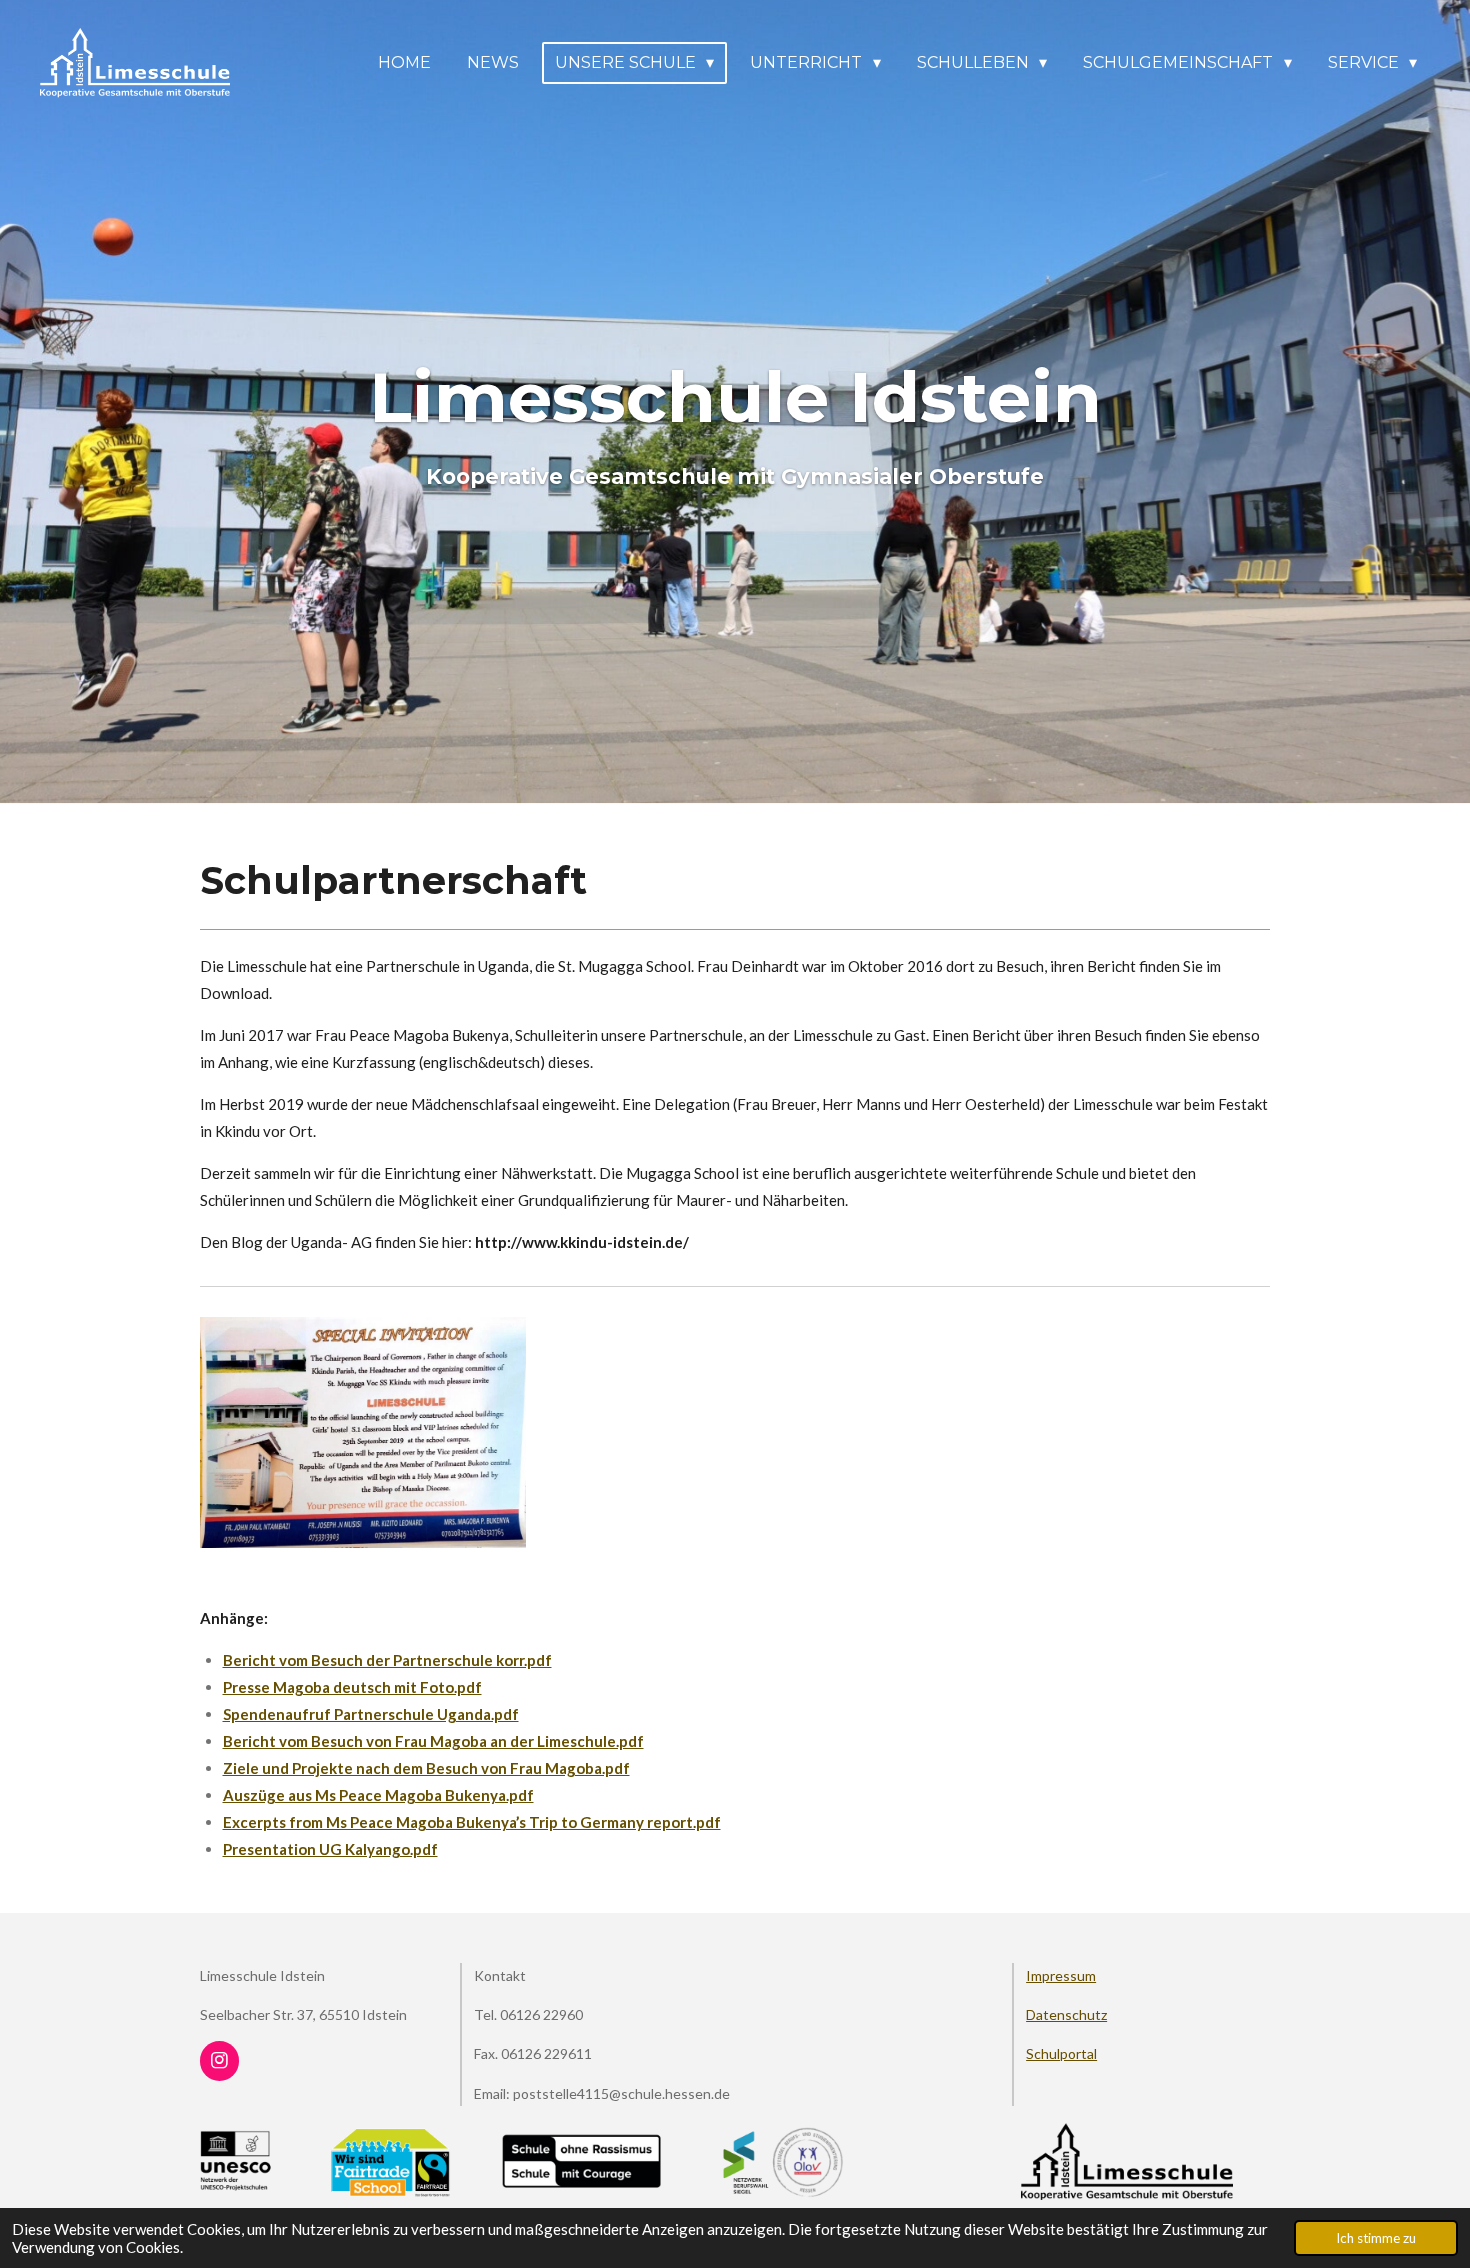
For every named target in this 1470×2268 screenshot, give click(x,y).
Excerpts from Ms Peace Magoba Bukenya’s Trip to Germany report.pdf (472, 1822)
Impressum (1061, 1975)
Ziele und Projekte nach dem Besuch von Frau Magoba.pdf (426, 1768)
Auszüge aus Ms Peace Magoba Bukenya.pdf (378, 1795)
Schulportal (1061, 2053)
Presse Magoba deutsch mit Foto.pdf (352, 1687)
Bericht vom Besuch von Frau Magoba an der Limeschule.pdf (433, 1741)
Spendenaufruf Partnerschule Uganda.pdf (371, 1714)
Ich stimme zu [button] (1376, 2238)
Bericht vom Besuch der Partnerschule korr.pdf (387, 1660)
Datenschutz (1066, 2014)
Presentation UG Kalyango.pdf (330, 1849)
